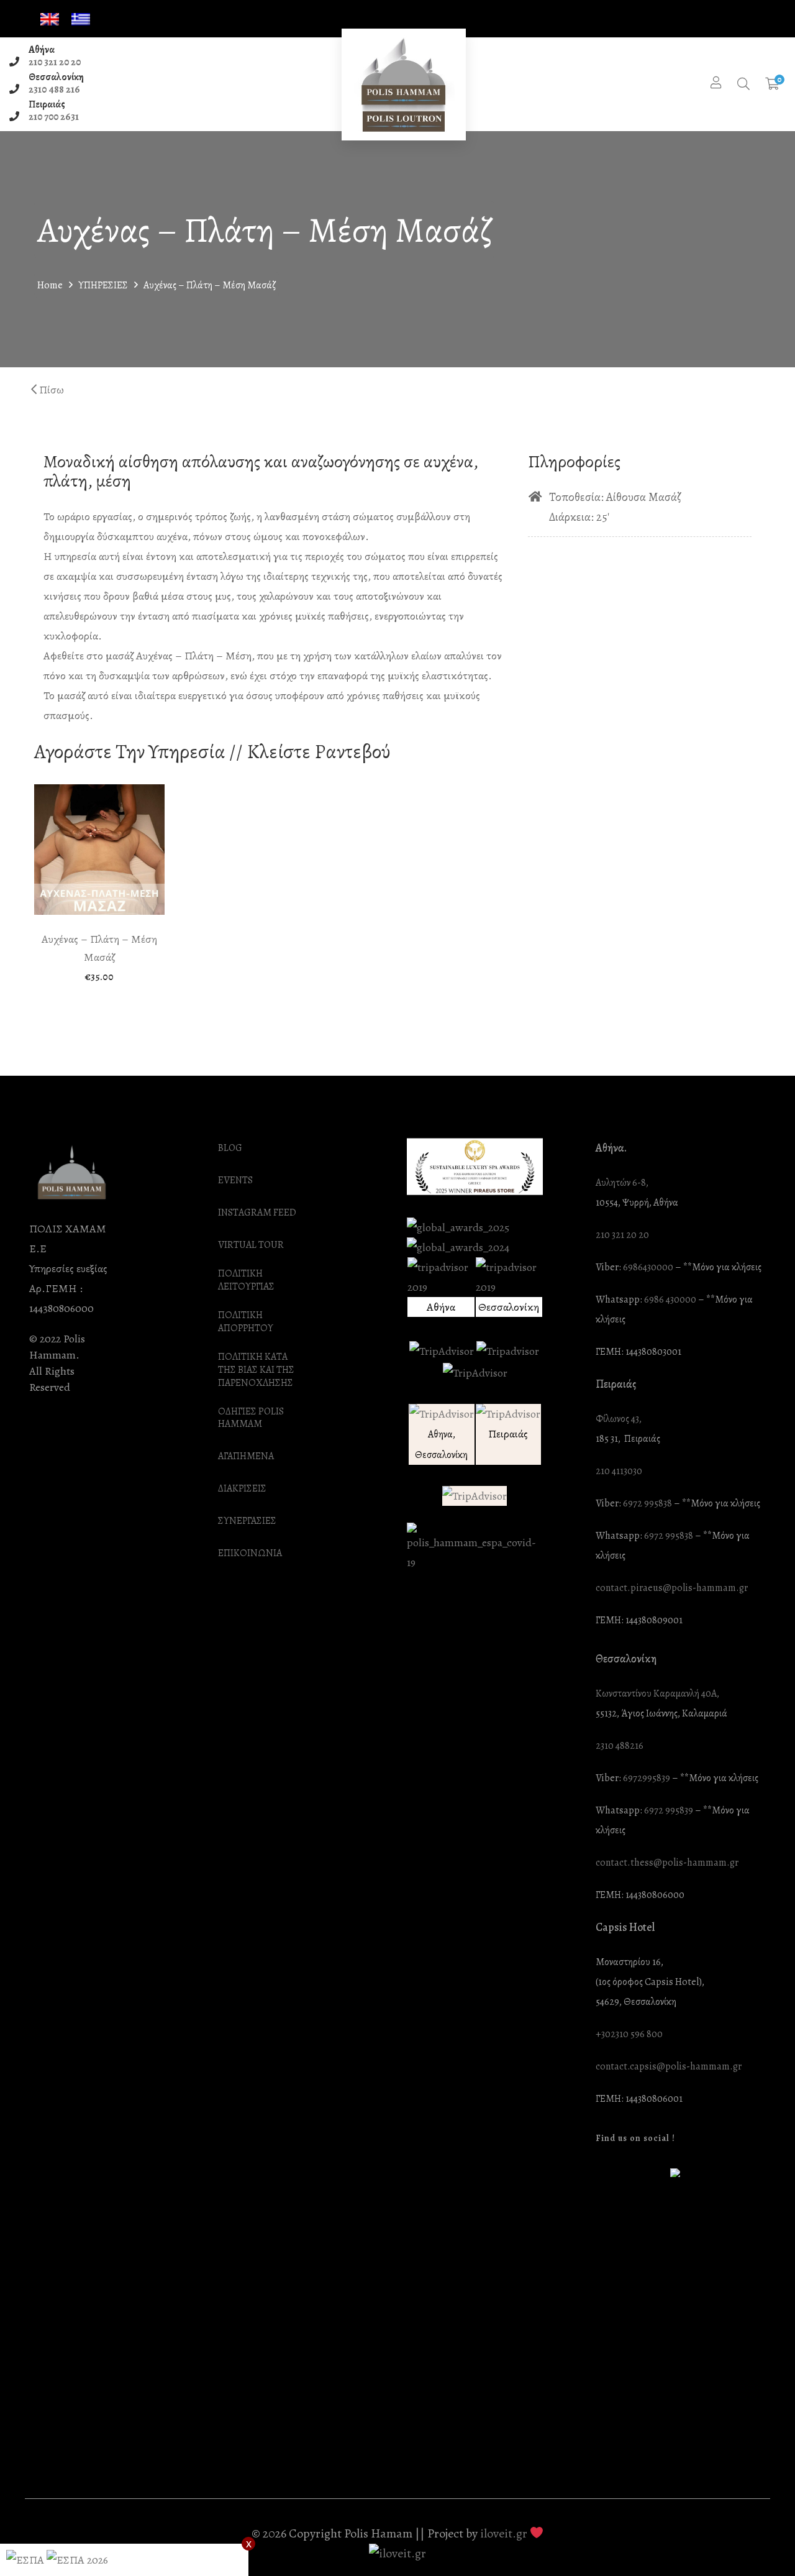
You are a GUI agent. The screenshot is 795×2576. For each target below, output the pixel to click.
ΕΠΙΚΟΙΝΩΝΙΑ (250, 1553)
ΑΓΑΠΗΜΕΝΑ (246, 1456)
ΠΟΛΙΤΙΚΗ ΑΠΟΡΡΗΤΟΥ (246, 1322)
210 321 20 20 (55, 62)
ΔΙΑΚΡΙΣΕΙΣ (242, 1489)
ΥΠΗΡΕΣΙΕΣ (103, 285)
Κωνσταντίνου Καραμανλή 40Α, (657, 1694)
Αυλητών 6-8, (622, 1183)
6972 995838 (647, 1504)
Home (50, 285)
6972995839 (647, 1778)
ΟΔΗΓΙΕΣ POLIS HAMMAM (251, 1418)
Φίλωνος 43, (619, 1419)
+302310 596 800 (629, 2034)
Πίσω (50, 390)
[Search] (743, 85)
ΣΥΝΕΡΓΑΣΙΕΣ (247, 1521)
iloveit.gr (504, 2533)
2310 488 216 (54, 89)
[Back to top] (761, 2542)
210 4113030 (619, 1471)
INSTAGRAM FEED (257, 1213)
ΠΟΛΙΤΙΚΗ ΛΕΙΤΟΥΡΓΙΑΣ (246, 1280)
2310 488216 (620, 1746)
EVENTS (235, 1180)
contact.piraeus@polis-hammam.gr (672, 1588)
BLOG (230, 1148)
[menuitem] (50, 20)
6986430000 (648, 1267)
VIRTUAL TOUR (251, 1245)
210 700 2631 (54, 117)
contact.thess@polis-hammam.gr (667, 1863)
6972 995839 (669, 1811)
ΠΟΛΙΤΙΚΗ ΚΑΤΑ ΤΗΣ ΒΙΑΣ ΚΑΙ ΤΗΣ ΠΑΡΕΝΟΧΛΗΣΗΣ (256, 1370)
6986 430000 (670, 1300)
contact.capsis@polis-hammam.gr (669, 2067)
